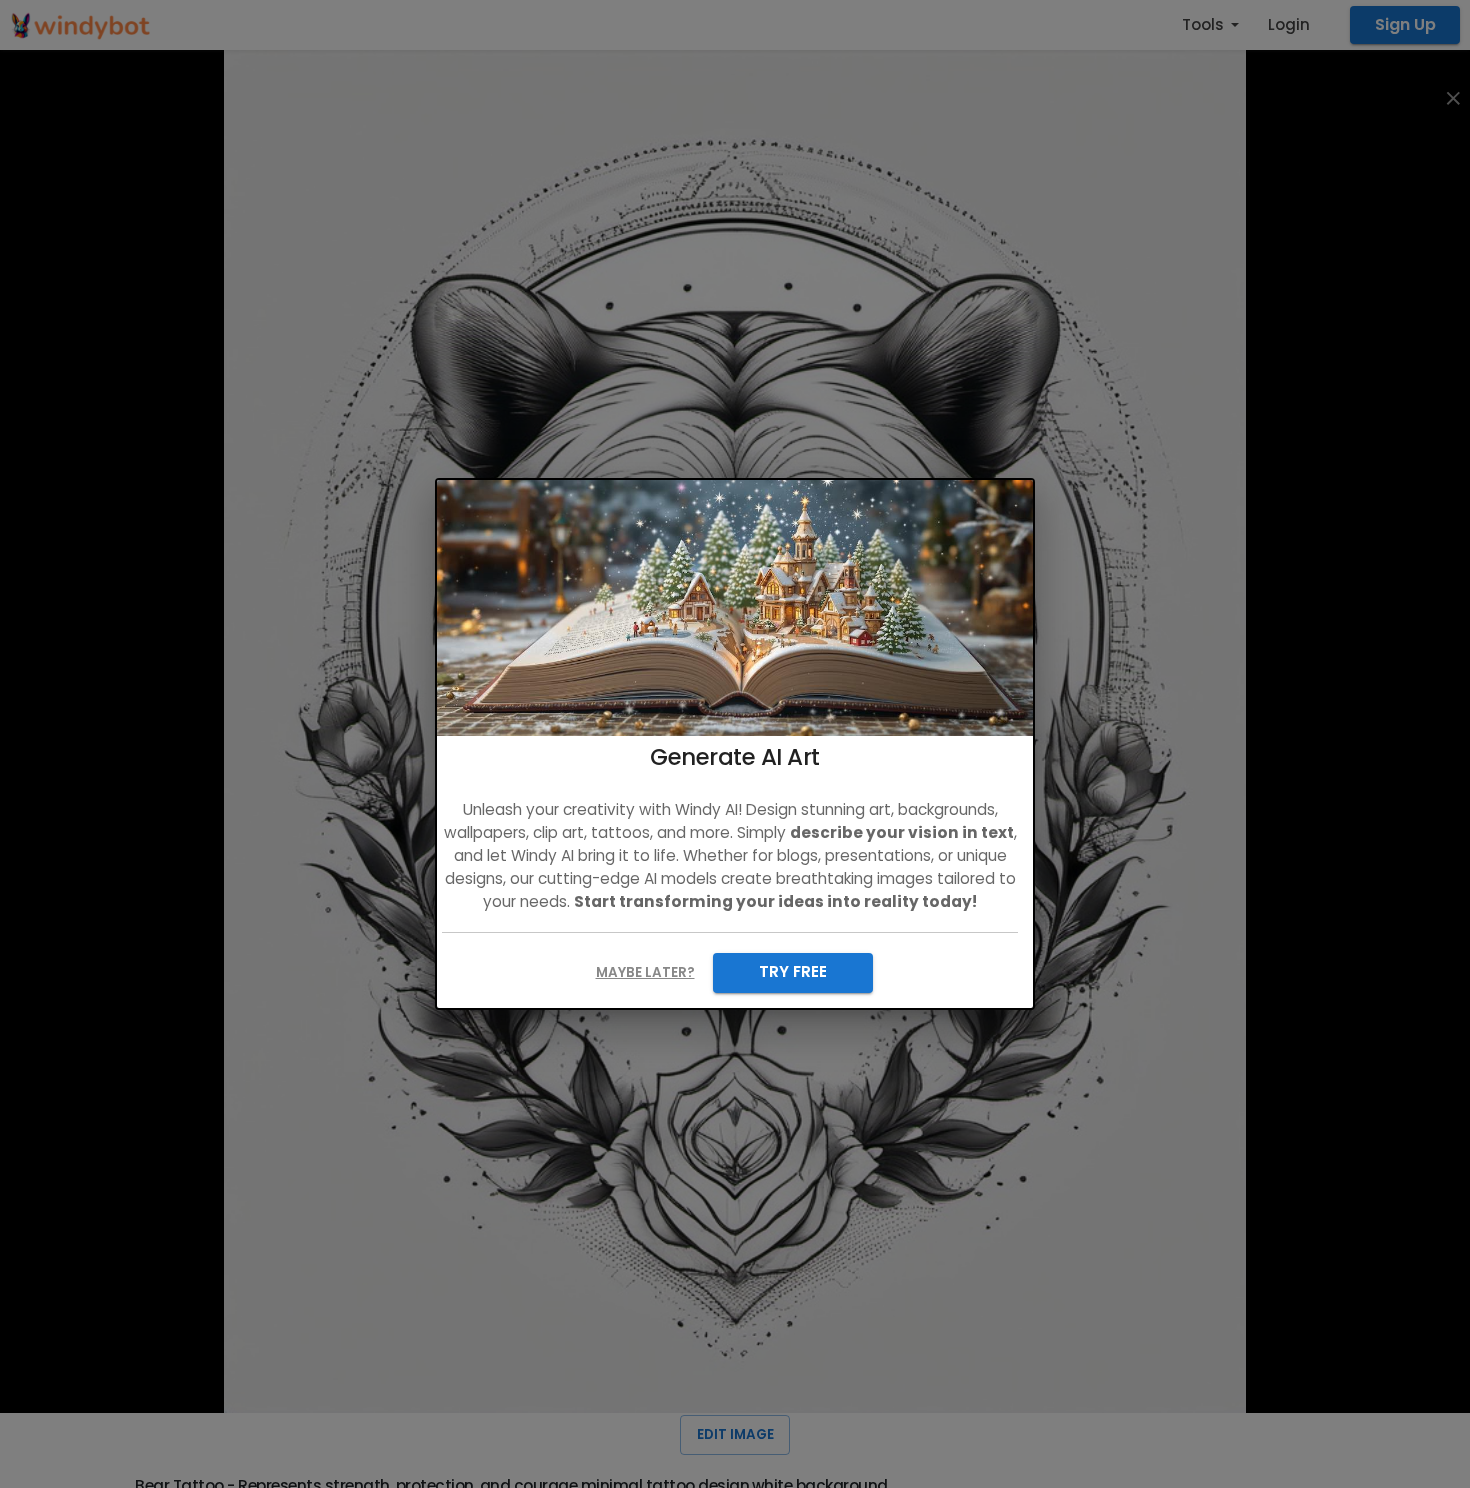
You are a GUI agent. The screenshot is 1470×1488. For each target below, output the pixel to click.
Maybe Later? (645, 972)
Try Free (793, 971)
